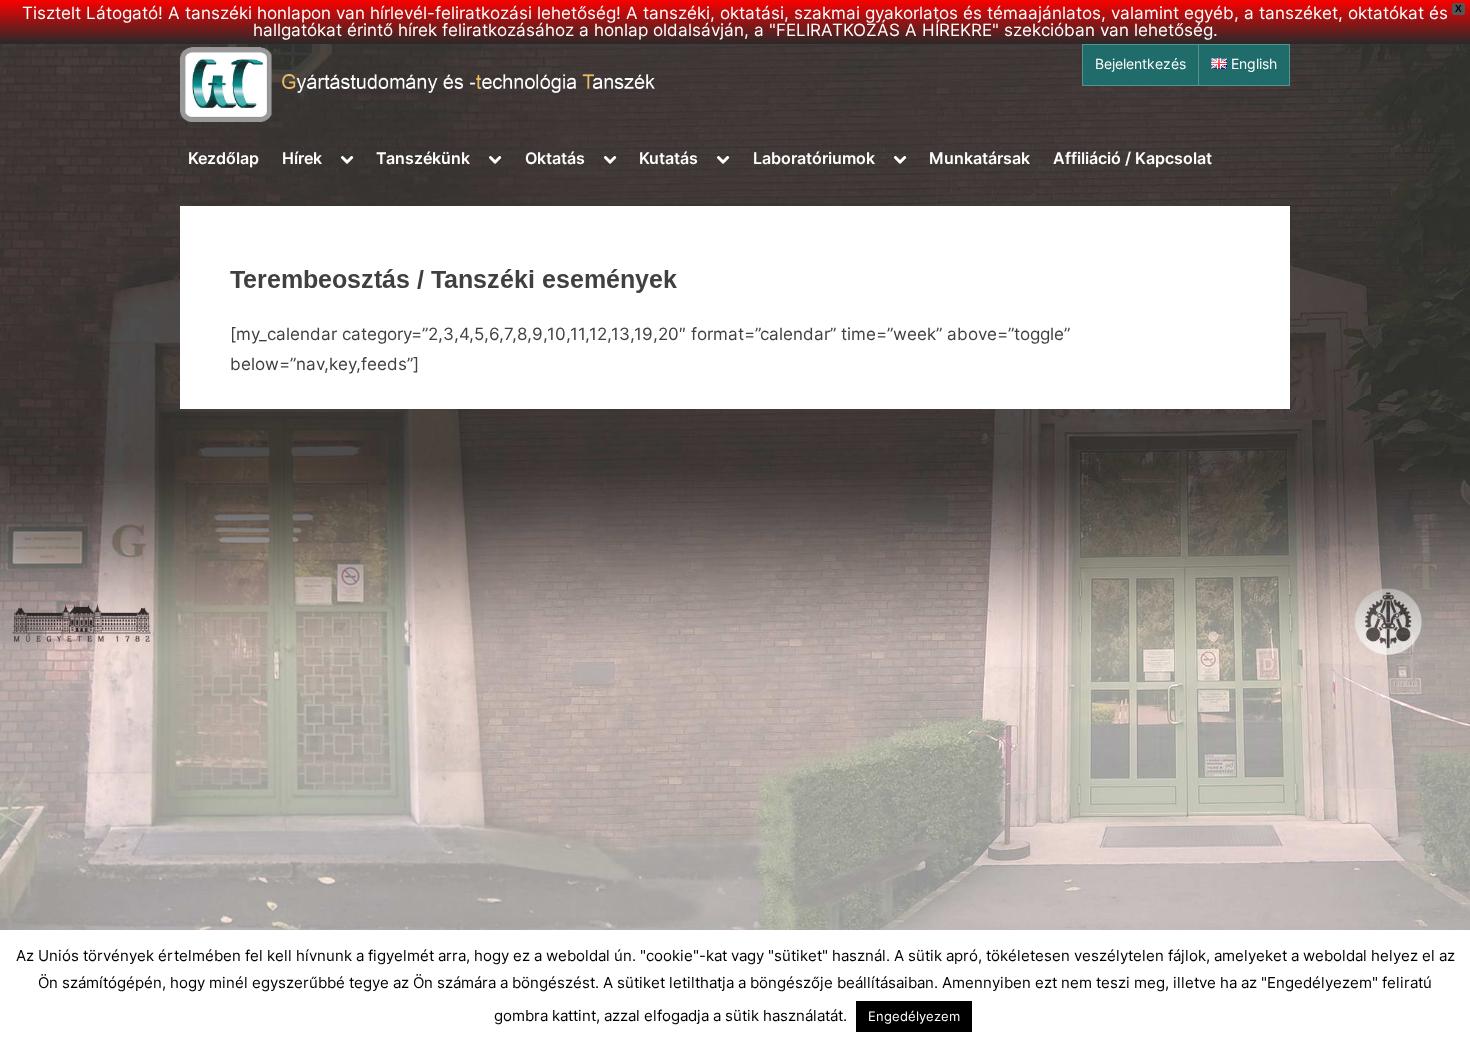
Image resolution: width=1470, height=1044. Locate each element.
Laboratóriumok (814, 158)
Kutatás (668, 158)
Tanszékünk (423, 158)
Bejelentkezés (1140, 64)
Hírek (302, 158)
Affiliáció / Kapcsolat (1132, 158)
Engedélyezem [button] (914, 1016)
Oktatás (555, 158)
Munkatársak (979, 158)
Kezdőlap (223, 158)
